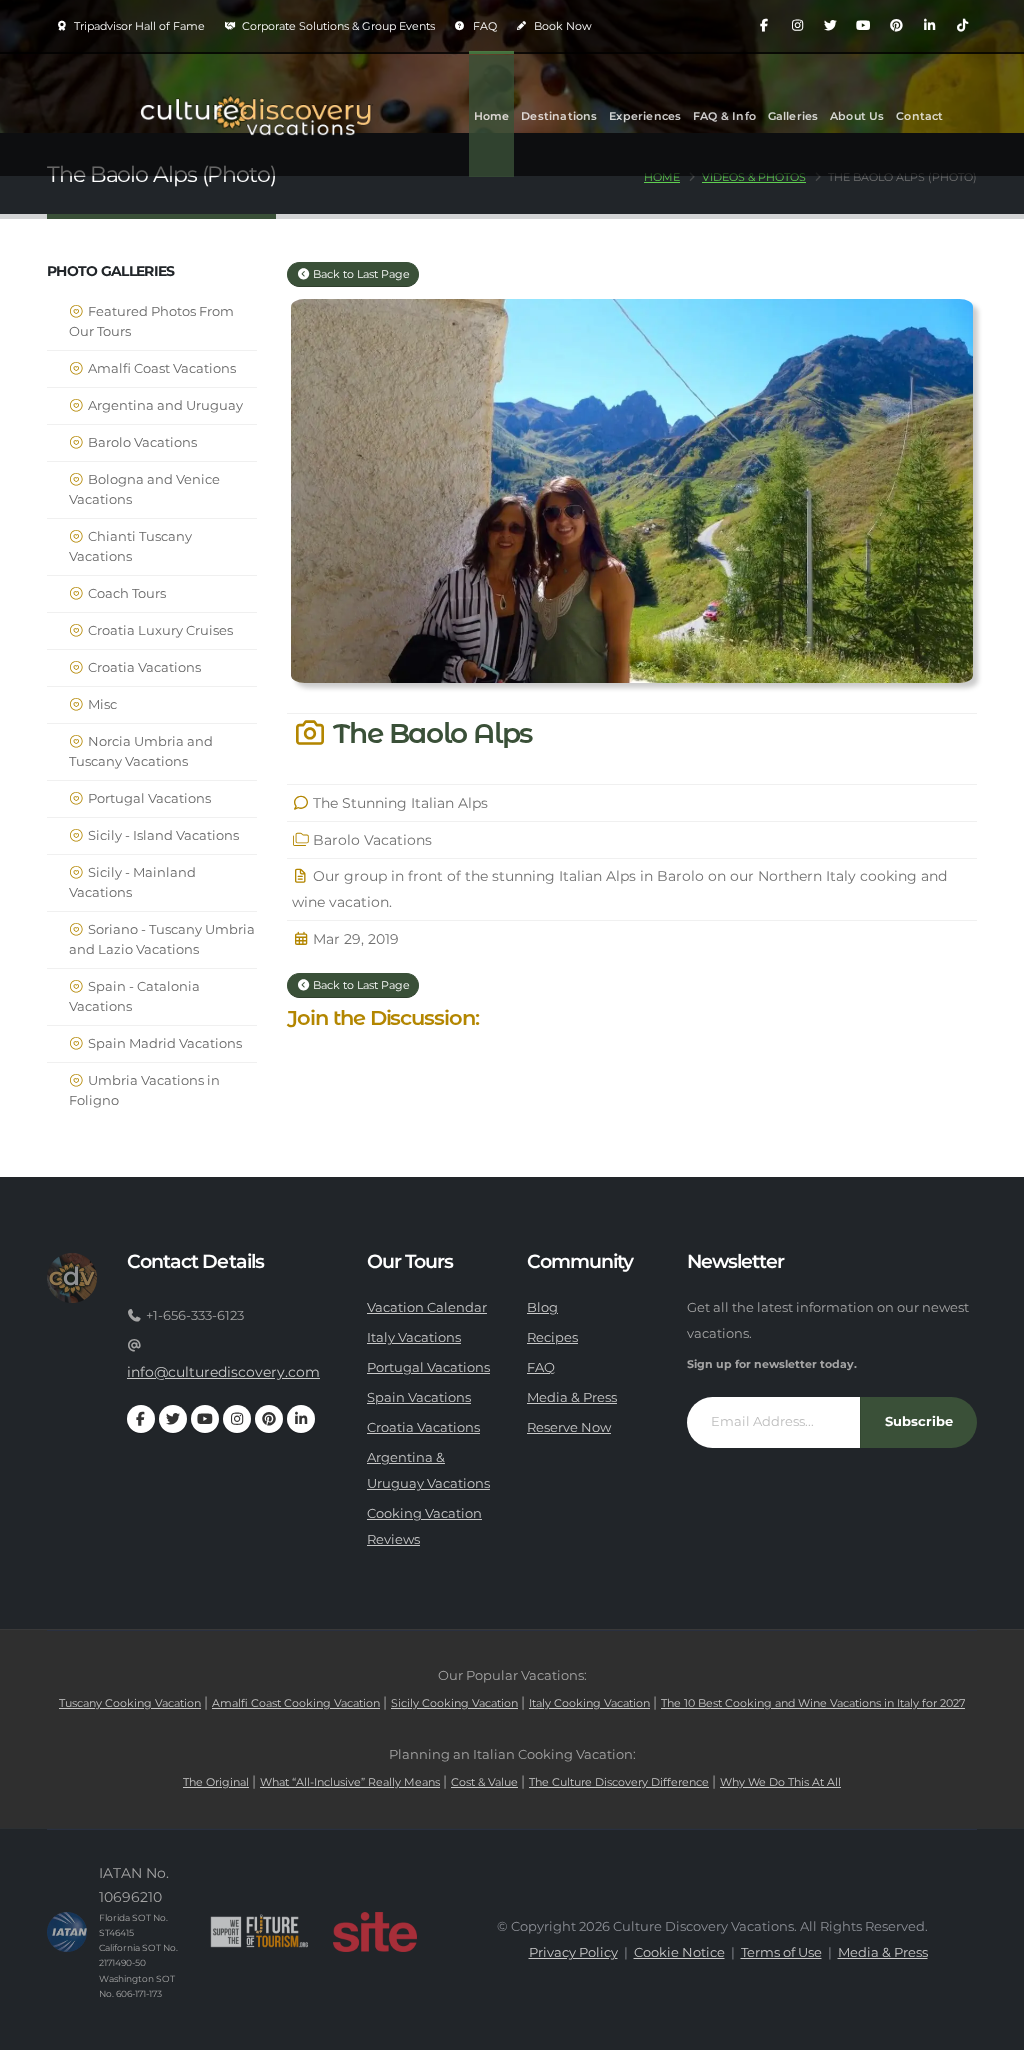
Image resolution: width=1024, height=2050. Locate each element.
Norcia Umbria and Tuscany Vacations (141, 751)
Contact (919, 116)
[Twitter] (830, 26)
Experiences (645, 116)
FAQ (483, 26)
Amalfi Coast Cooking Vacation (296, 1703)
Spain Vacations (419, 1397)
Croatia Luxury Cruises (159, 630)
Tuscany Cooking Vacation (130, 1703)
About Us (857, 116)
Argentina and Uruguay (164, 405)
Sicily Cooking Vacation (454, 1703)
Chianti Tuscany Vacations (130, 546)
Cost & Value (484, 1782)
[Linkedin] (929, 26)
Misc (101, 704)
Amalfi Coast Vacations (160, 368)
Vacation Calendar (427, 1307)
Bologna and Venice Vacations (144, 489)
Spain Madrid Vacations (163, 1043)
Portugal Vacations (148, 798)
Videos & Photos (754, 177)
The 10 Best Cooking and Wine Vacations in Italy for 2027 (813, 1703)
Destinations (559, 116)
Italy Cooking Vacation (589, 1703)
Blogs (490, 238)
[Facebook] (764, 26)
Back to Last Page (360, 274)
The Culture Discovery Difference (619, 1782)
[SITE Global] (375, 1932)
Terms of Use (781, 1952)
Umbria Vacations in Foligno (144, 1090)
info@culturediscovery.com (223, 1372)
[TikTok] (962, 26)
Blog (542, 1307)
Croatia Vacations (143, 667)
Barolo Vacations (141, 442)
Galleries (793, 116)
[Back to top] (989, 2027)
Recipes (552, 1337)
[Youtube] (863, 26)
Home (492, 116)
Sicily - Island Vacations (162, 835)
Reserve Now (569, 1427)
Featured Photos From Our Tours (151, 321)
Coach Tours (125, 593)
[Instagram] (797, 26)
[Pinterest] (896, 26)
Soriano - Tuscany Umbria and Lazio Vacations (162, 939)
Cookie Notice (679, 1952)
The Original (216, 1782)
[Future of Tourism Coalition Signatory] (259, 1932)
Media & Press (572, 1397)
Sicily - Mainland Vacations (132, 882)
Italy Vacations (414, 1337)
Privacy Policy (573, 1952)
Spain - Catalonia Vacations (134, 996)
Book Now (561, 26)
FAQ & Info (724, 116)
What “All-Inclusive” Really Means (350, 1782)
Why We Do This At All (780, 1782)
